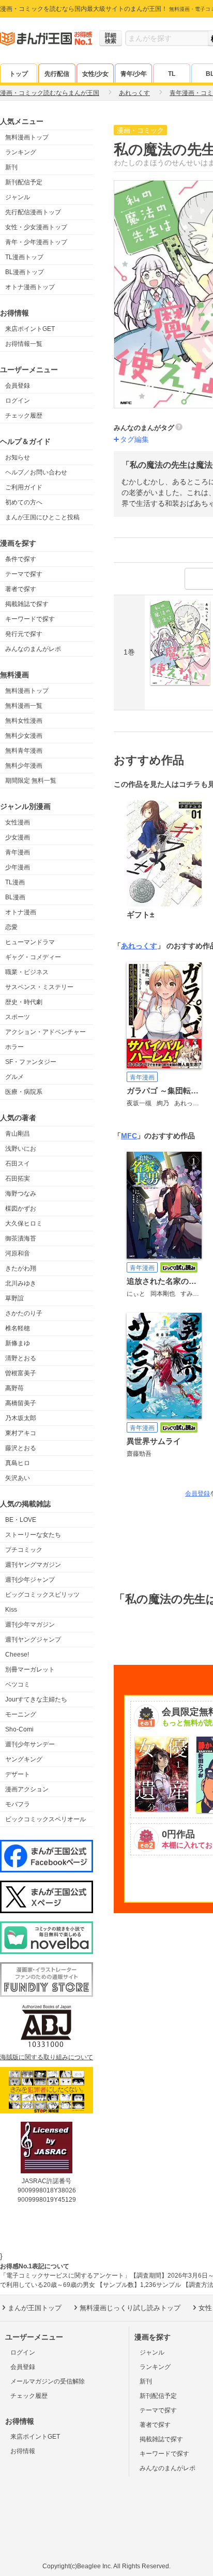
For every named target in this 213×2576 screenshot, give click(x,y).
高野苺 (14, 1388)
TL (172, 74)
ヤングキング (24, 1759)
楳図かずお (21, 1209)
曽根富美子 (21, 1373)
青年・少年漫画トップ (36, 242)
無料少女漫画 (24, 736)
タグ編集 (134, 439)
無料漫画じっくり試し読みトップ (130, 2308)
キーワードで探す (30, 619)
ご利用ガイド (24, 487)
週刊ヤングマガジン (33, 1565)
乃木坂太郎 (21, 1418)
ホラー (14, 1047)
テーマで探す (24, 574)
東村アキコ (21, 1433)
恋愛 (11, 927)
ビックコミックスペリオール (45, 1819)
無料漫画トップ (27, 137)
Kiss (11, 1610)
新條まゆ (18, 1343)
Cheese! (17, 1655)
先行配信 (57, 74)
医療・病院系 (24, 1092)
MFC (129, 1136)
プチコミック (24, 1550)
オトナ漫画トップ (30, 287)
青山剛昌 (18, 1134)
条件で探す (21, 559)
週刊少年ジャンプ (30, 1580)
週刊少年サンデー (30, 1744)
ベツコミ (18, 1684)
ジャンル (18, 197)
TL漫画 (15, 882)
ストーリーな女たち (33, 1535)
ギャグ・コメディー (33, 957)
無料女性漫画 (24, 721)
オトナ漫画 (21, 912)
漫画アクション (27, 1789)
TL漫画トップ (24, 257)
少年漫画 (18, 867)
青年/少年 (134, 74)
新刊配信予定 (24, 182)
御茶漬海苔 (21, 1238)
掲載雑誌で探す (27, 604)
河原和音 (18, 1253)
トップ (19, 74)
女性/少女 (95, 74)
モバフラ (18, 1804)
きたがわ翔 (21, 1268)
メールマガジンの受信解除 (48, 2381)
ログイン (18, 401)
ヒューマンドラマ (30, 942)
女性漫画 (18, 822)
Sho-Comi (19, 1729)
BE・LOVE (21, 1520)
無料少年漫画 (24, 766)
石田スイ (18, 1164)
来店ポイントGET (30, 329)
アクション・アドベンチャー (45, 1032)
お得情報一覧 (24, 344)
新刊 (11, 167)
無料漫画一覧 (24, 706)
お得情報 (23, 2451)
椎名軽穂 (18, 1328)
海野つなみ (21, 1194)
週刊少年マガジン (30, 1625)
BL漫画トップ (25, 272)
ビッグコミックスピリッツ (42, 1595)
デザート (18, 1774)
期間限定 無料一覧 (31, 781)
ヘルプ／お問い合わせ (36, 472)
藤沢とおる (21, 1448)
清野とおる (21, 1358)
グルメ (14, 1077)
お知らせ (18, 457)
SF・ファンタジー (31, 1062)
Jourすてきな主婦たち (36, 1699)
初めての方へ (24, 502)
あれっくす (139, 946)
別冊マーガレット (30, 1669)
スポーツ (18, 1017)
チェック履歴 (24, 416)
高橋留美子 (21, 1403)
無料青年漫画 (24, 751)
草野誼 (14, 1298)
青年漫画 (18, 852)
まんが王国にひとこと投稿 (42, 517)
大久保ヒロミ (24, 1223)
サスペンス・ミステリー (39, 987)
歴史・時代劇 (24, 1002)
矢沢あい (18, 1478)
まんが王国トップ (35, 2308)
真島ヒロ (18, 1463)
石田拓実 (18, 1179)
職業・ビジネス (27, 972)
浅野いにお (21, 1149)
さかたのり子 (24, 1313)
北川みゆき (21, 1283)
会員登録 (18, 386)
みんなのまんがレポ (33, 649)
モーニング (21, 1714)
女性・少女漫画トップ (36, 227)
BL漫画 (15, 897)
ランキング (21, 152)
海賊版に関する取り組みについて (47, 2057)
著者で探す (21, 589)
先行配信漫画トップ (33, 212)
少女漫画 (18, 837)
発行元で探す (24, 634)
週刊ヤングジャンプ (33, 1640)
